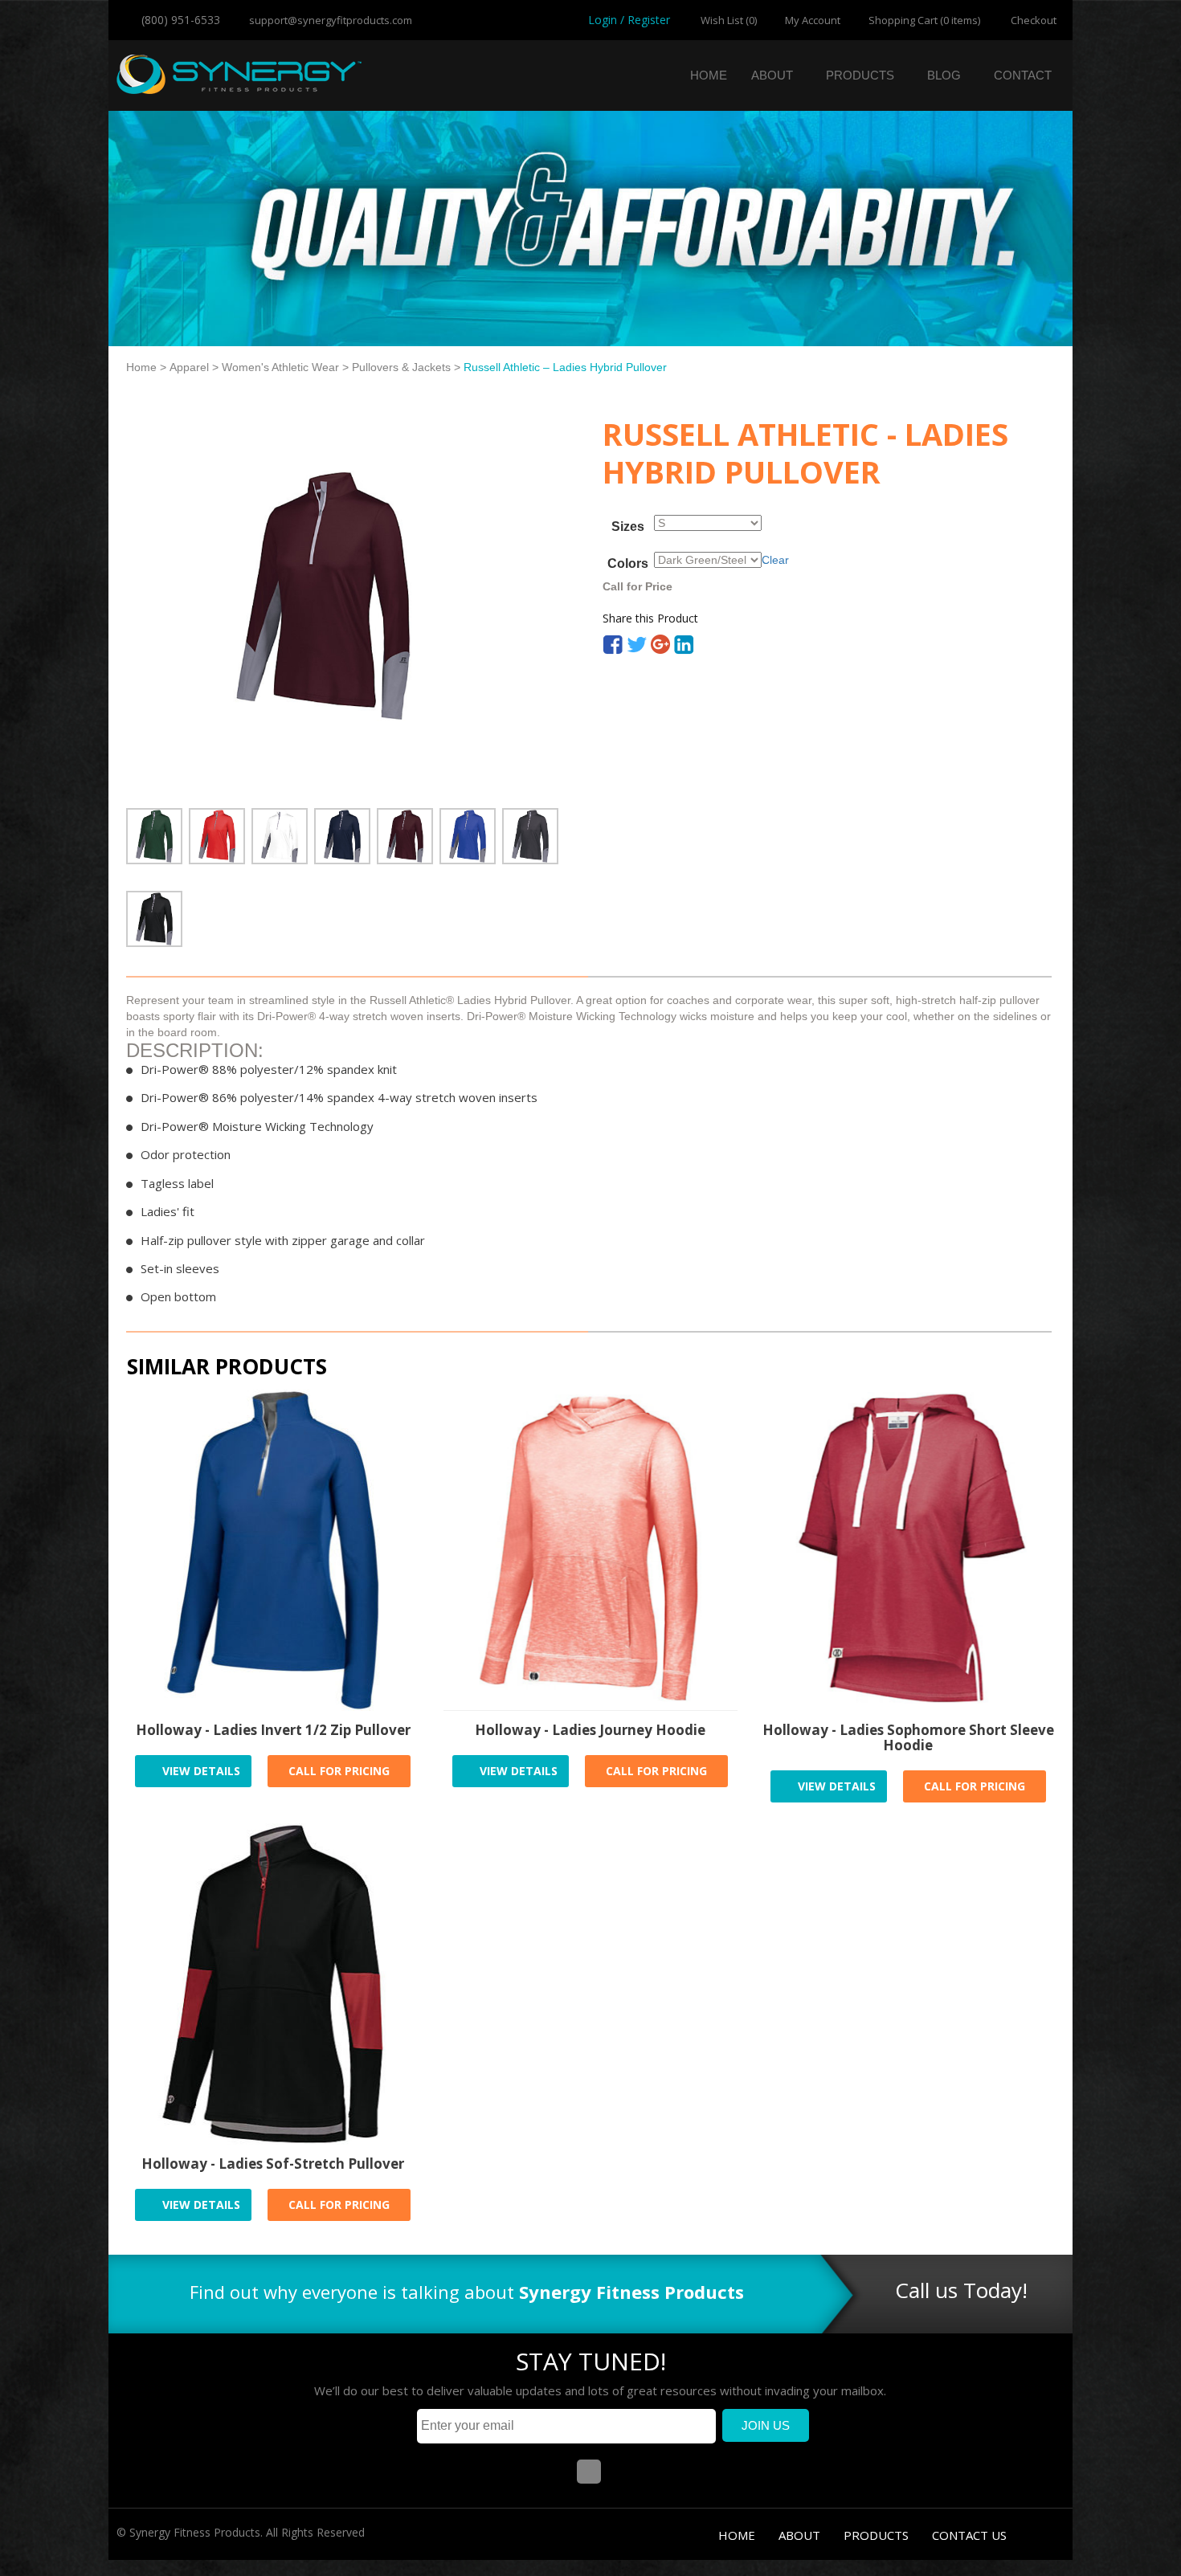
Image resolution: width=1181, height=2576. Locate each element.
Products (860, 75)
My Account (813, 20)
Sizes (628, 527)
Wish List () (727, 20)
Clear (775, 560)
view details (200, 1771)
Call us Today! (961, 2290)
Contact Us (969, 2535)
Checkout (1032, 20)
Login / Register (629, 20)
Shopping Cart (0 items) (924, 20)
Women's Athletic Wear (280, 367)
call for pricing (339, 1771)
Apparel (189, 367)
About (772, 75)
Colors (628, 564)
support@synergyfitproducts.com (329, 20)
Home (709, 75)
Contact (1023, 75)
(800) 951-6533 (179, 20)
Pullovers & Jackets (401, 367)
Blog (944, 75)
